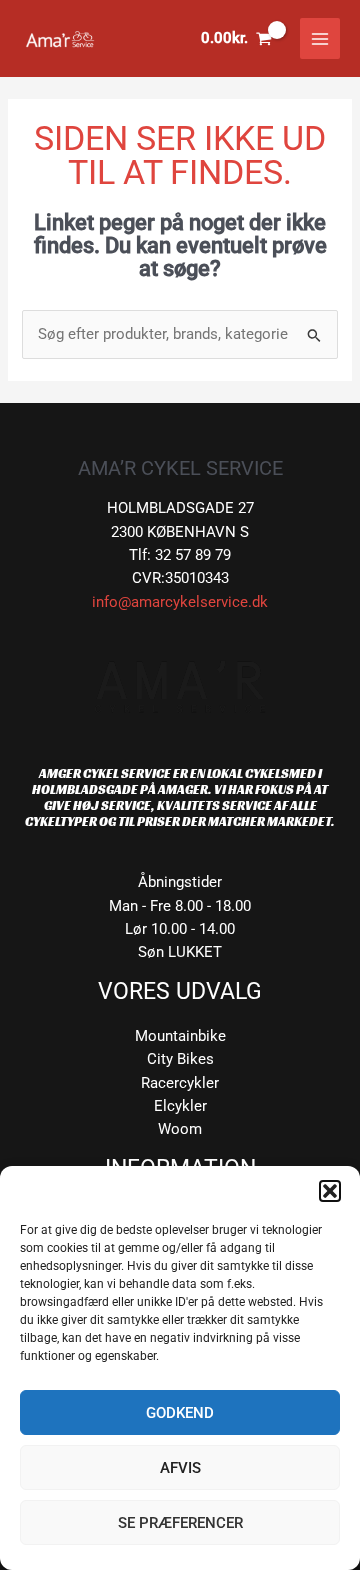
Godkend (180, 1413)
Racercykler (180, 1083)
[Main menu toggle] (320, 38)
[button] (330, 1191)
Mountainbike (180, 1036)
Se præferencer (180, 1523)
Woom (180, 1129)
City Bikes (180, 1059)
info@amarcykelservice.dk (180, 602)
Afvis (180, 1468)
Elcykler (180, 1106)
